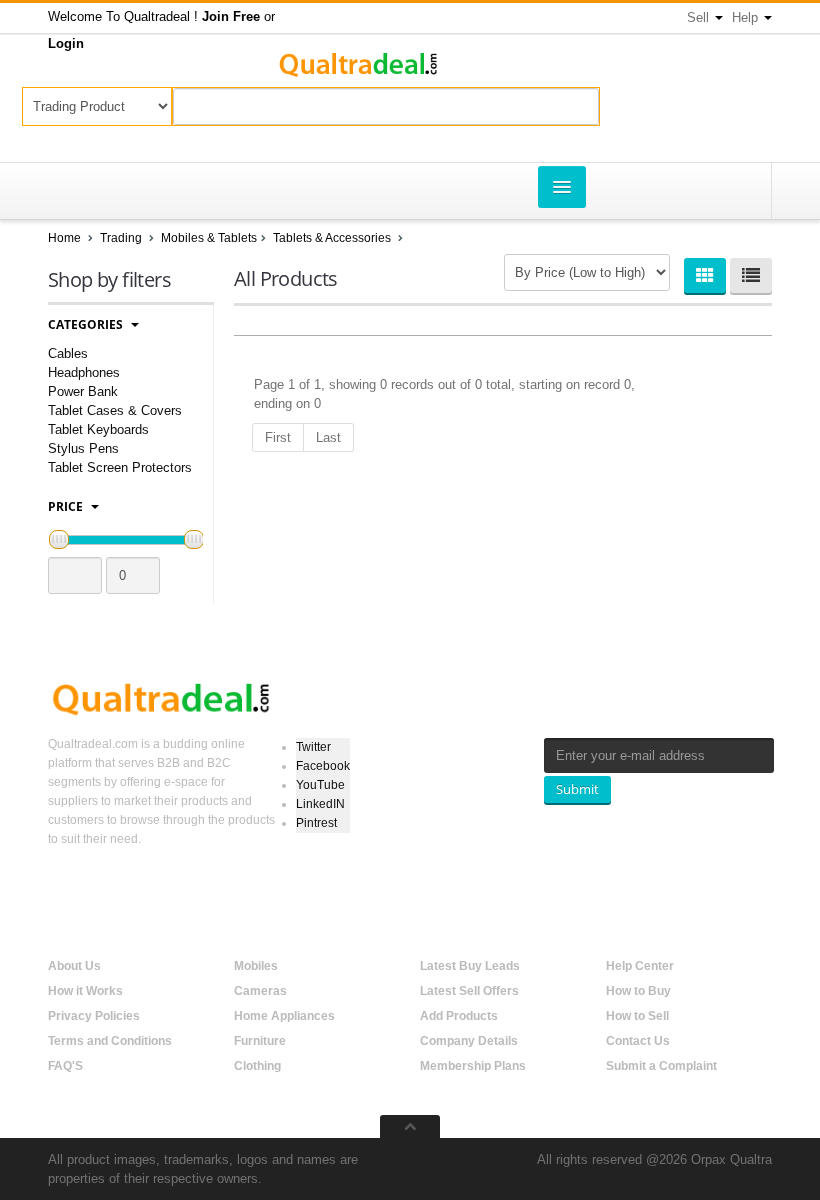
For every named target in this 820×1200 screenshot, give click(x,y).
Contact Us (638, 1041)
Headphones (84, 372)
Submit (577, 789)
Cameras (260, 991)
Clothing (257, 1066)
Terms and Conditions (110, 1041)
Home (64, 238)
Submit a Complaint (661, 1066)
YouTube (320, 785)
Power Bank (83, 391)
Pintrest (316, 823)
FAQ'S (65, 1066)
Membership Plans (473, 1066)
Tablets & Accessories (333, 238)
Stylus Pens (83, 448)
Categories (87, 324)
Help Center (640, 966)
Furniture (260, 1041)
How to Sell (637, 1016)
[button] (231, 16)
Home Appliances (284, 1016)
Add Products (459, 1016)
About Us (74, 966)
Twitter (313, 747)
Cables (68, 353)
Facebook (323, 766)
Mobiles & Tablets (209, 238)
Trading (121, 238)
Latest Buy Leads (470, 966)
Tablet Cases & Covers (115, 410)
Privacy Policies (94, 1016)
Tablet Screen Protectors (120, 467)
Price (67, 506)
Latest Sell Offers (469, 991)
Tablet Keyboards (98, 429)
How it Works (85, 991)
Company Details (469, 1041)
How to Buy (638, 991)
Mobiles (256, 966)
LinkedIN (320, 804)
